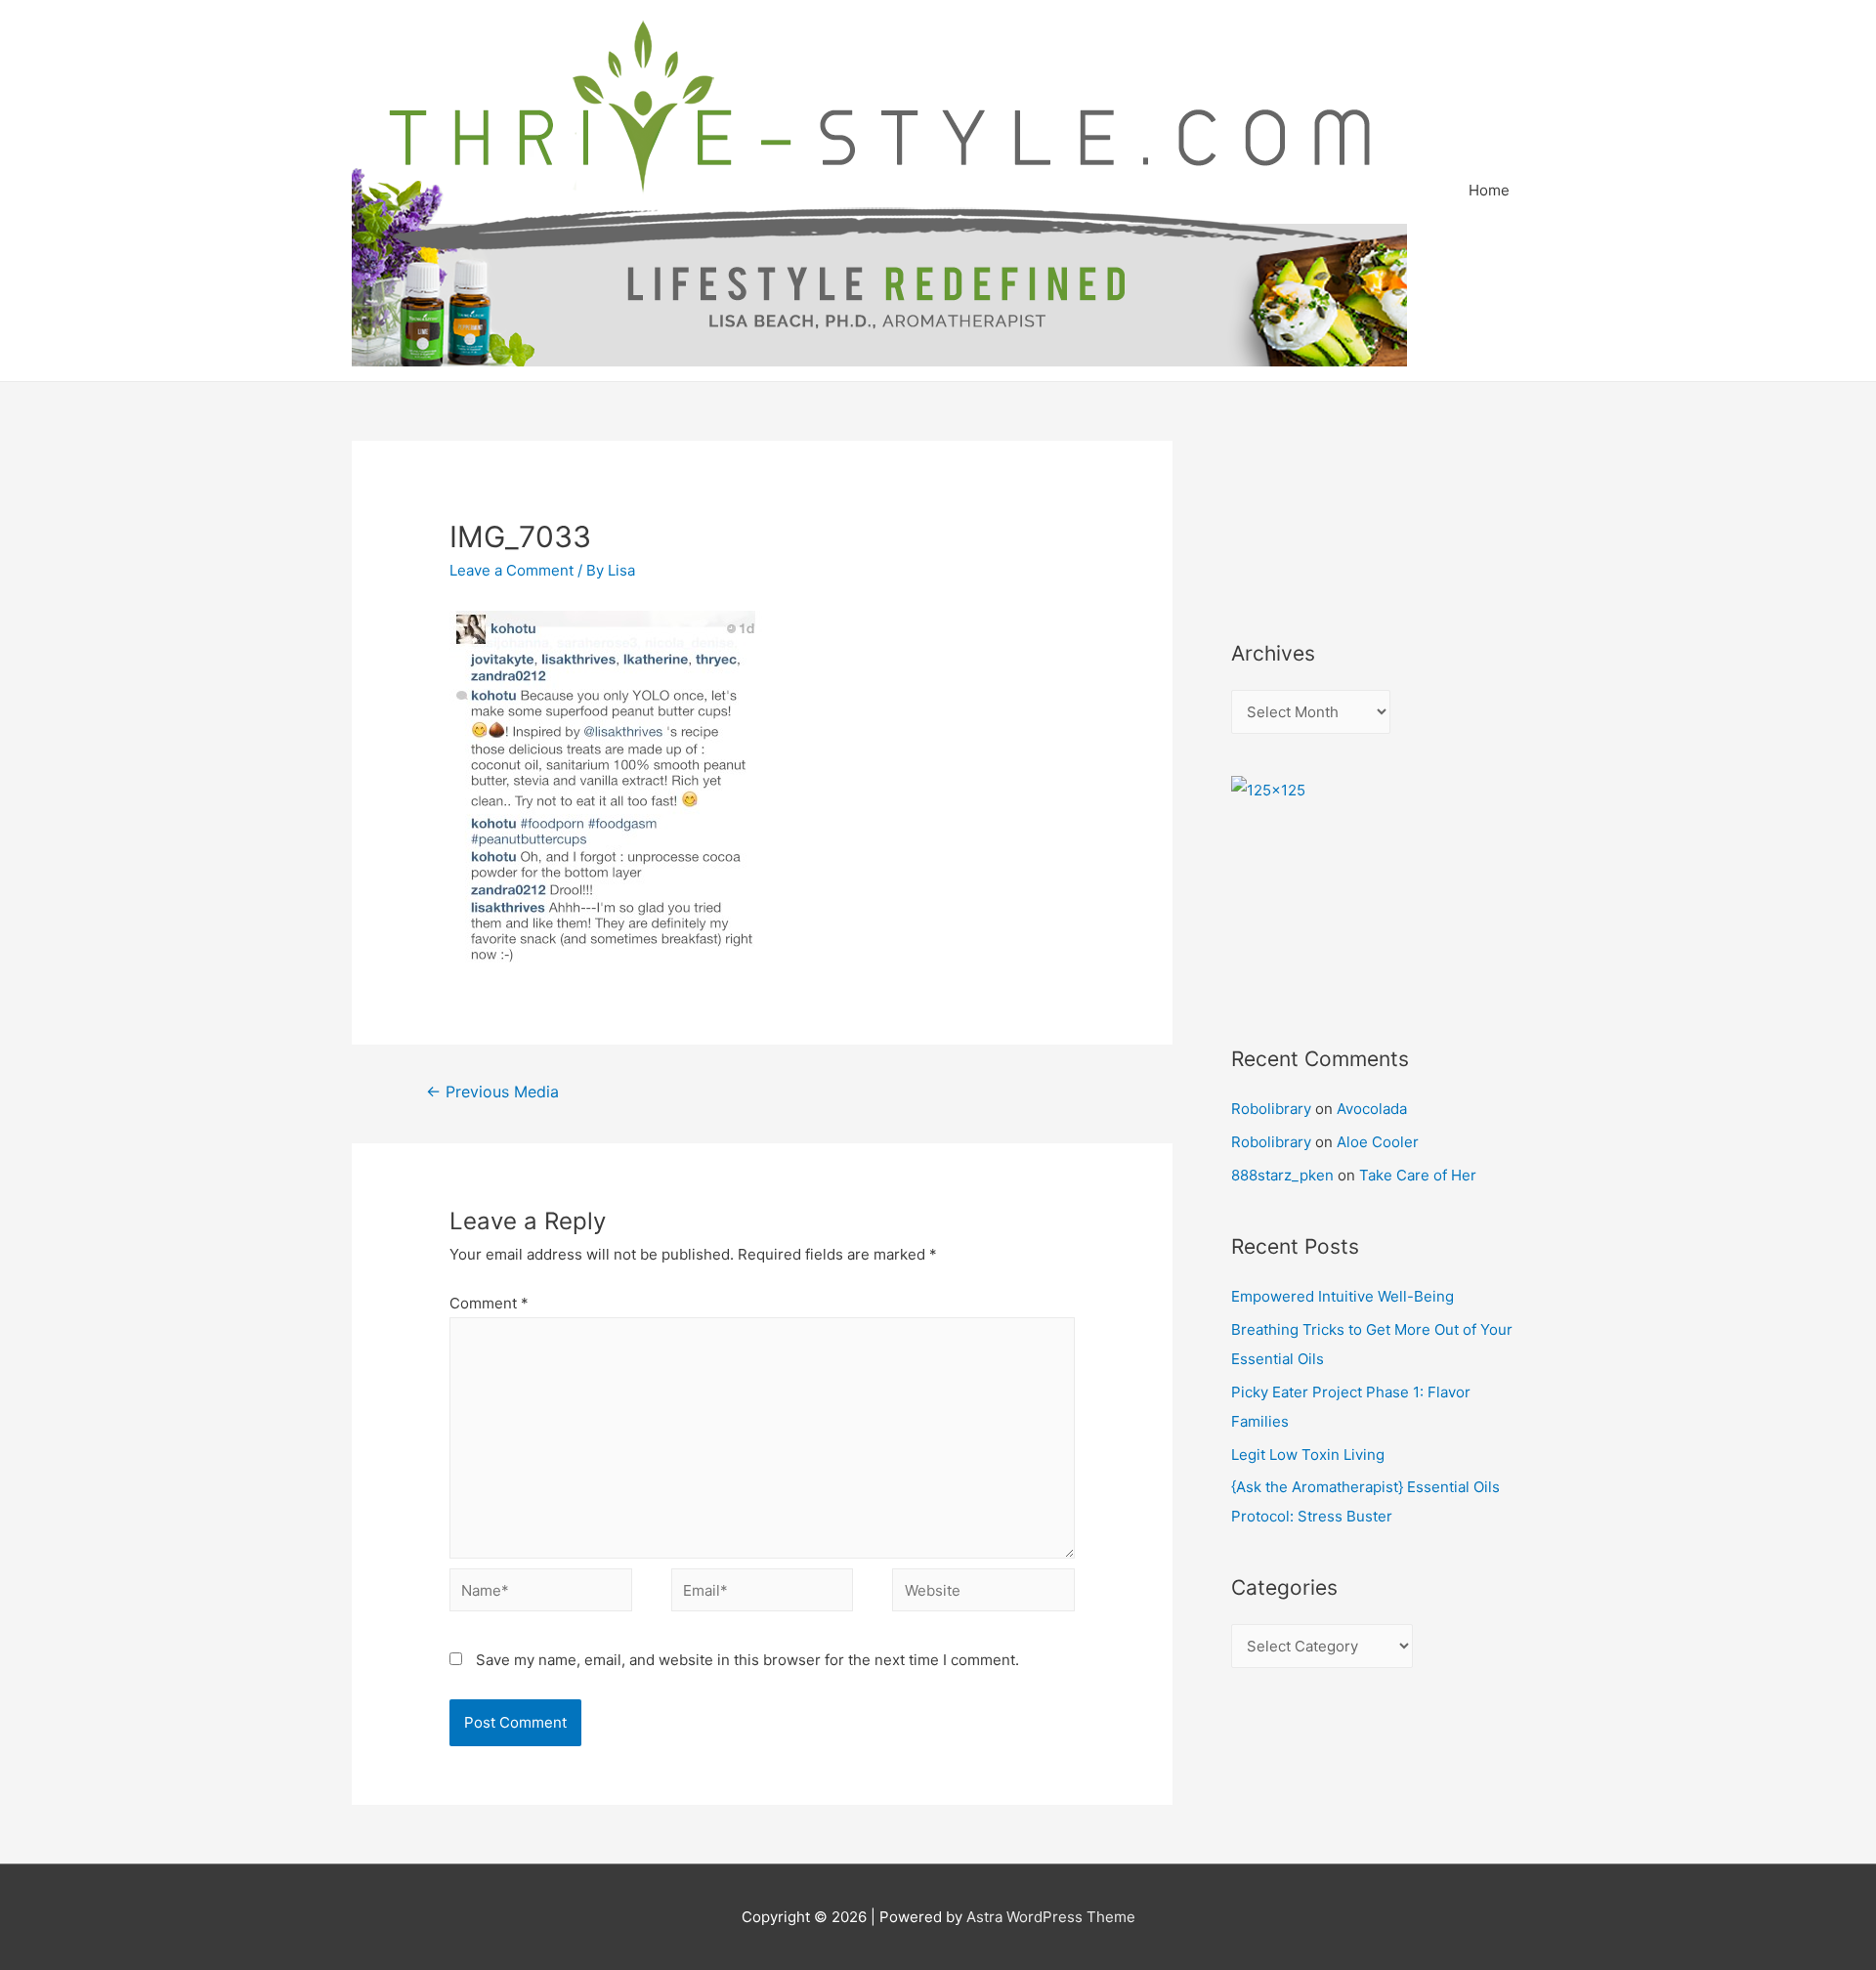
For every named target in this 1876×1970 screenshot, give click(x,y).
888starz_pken (1282, 1175)
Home (1489, 190)
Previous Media (492, 1092)
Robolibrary (1271, 1109)
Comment (489, 1303)
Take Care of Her (1418, 1175)
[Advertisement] (1319, 514)
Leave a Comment (512, 570)
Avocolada (1372, 1109)
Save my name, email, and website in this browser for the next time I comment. (747, 1660)
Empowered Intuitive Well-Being (1343, 1296)
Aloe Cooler (1378, 1142)
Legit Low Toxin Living (1308, 1455)
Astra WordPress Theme (1051, 1917)
